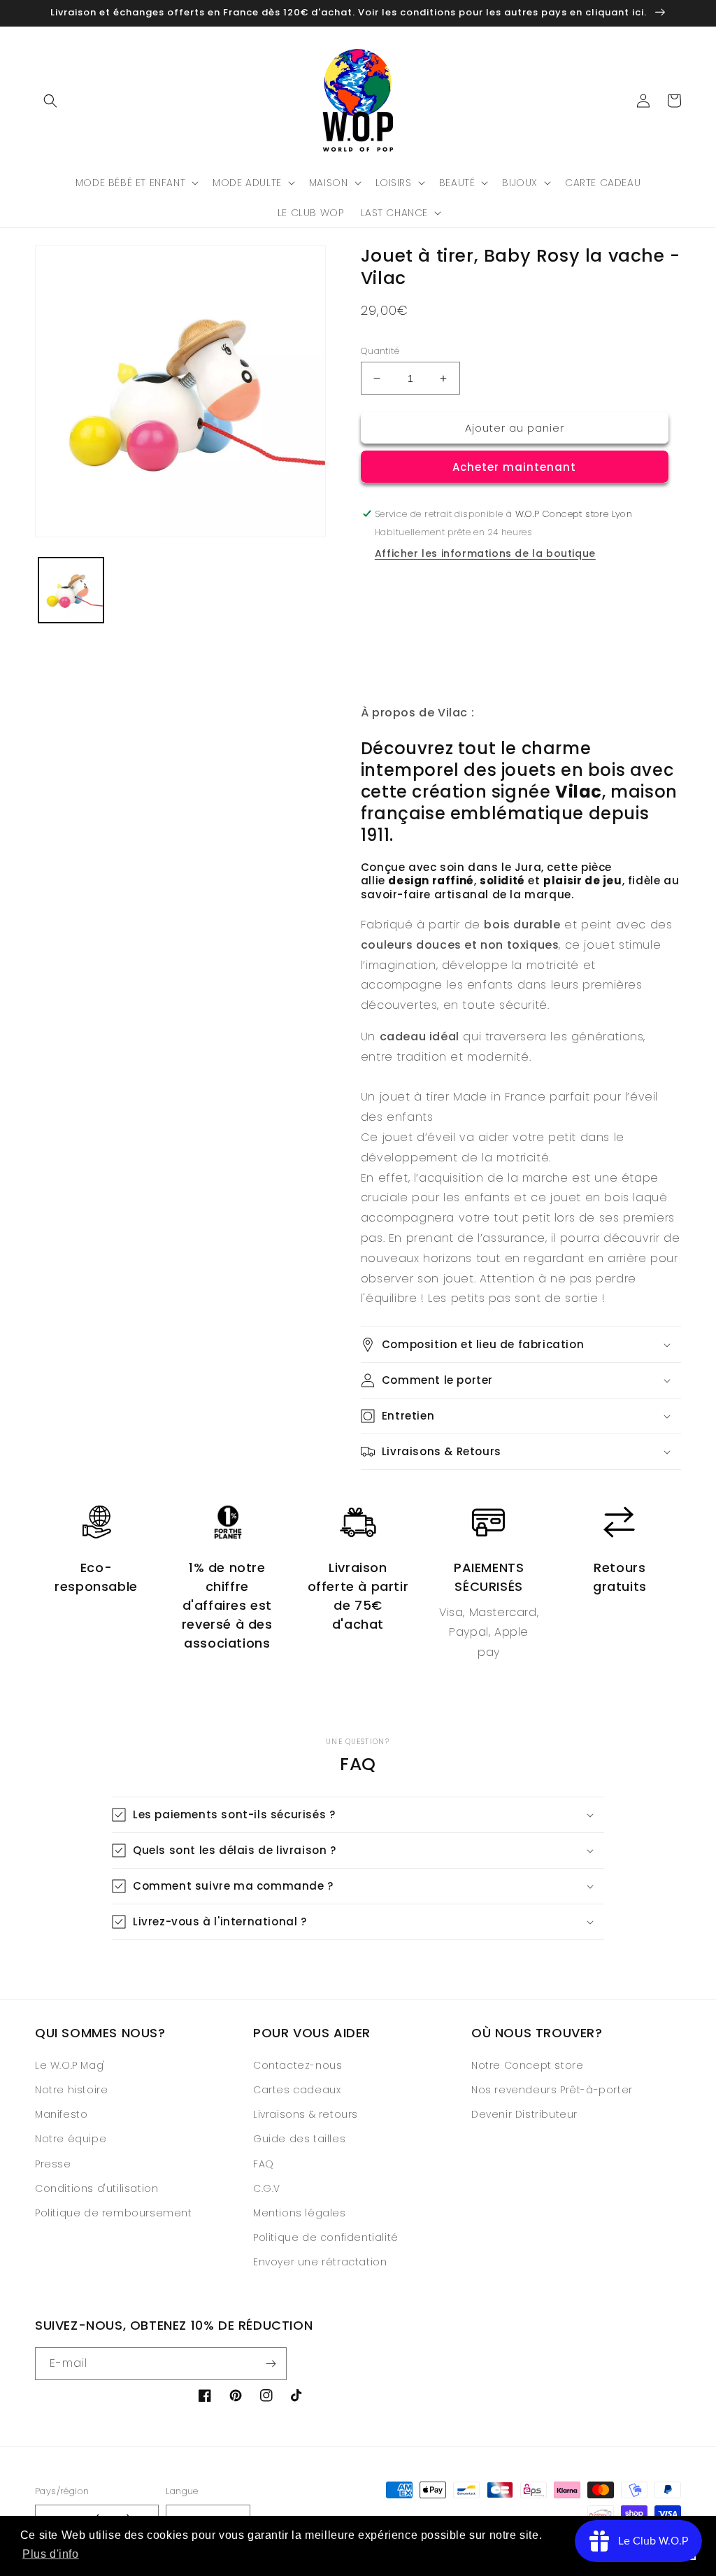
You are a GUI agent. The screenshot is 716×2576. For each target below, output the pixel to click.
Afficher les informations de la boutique (485, 553)
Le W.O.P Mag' (70, 2065)
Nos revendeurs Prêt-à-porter (552, 2090)
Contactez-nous (298, 2065)
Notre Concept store (527, 2065)
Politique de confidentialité (326, 2237)
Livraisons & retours (306, 2114)
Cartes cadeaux (297, 2090)
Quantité (380, 351)
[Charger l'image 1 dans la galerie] (71, 590)
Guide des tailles (299, 2139)
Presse (53, 2164)
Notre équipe (71, 2139)
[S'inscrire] (271, 2364)
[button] (50, 101)
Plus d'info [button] (51, 2554)
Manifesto (61, 2114)
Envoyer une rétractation (320, 2262)
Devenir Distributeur (524, 2114)
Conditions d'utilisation (96, 2188)
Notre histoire (71, 2090)
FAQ (264, 2164)
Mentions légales (300, 2213)
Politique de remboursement (114, 2213)
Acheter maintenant (514, 467)
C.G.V (267, 2188)
